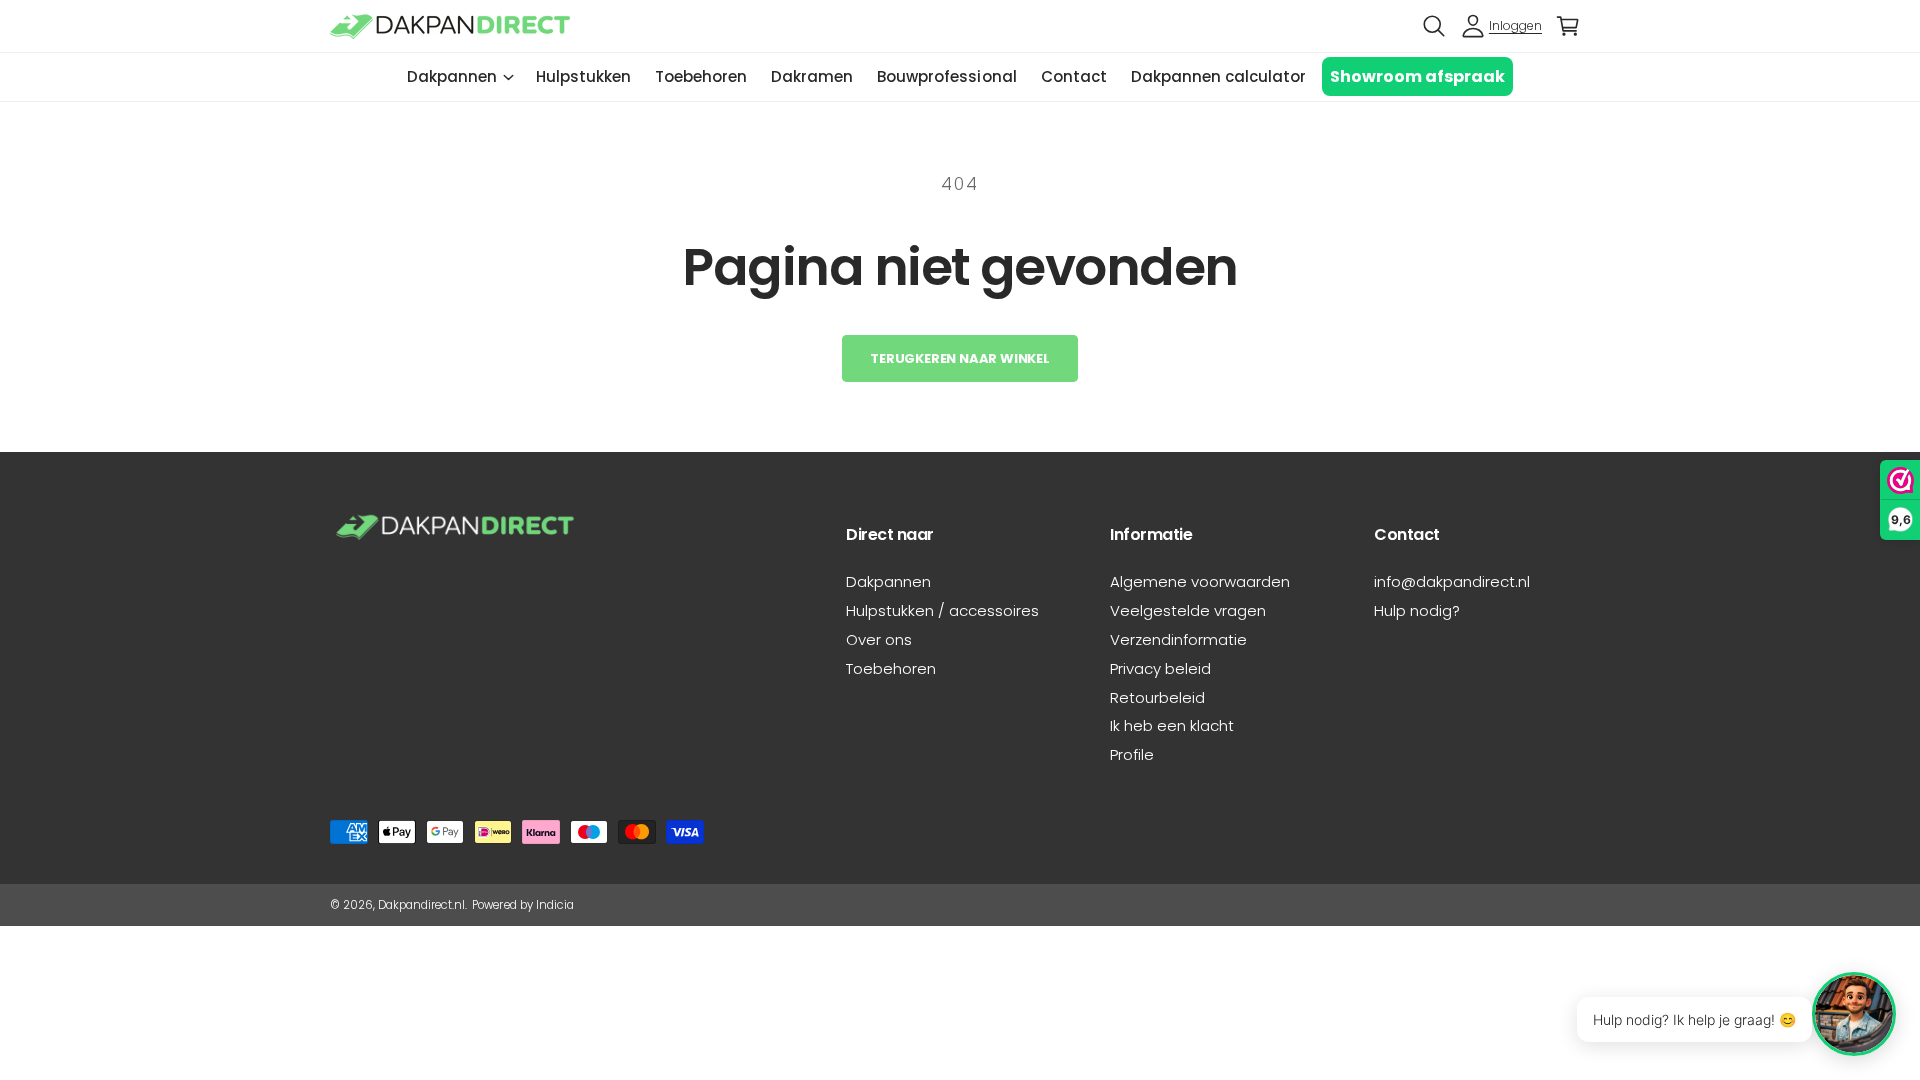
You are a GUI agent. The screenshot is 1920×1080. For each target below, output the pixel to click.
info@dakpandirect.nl (1452, 581)
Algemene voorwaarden (1200, 581)
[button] (1434, 26)
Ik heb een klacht (1172, 725)
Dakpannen (452, 76)
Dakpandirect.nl (421, 905)
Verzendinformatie (1178, 639)
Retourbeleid (1157, 697)
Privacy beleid (1160, 668)
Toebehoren (891, 668)
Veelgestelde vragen (1188, 610)
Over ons (879, 639)
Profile (1132, 754)
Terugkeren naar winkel (960, 358)
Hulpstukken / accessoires (942, 610)
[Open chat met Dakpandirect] (1854, 1014)
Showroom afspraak (1417, 76)
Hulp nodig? (1417, 610)
